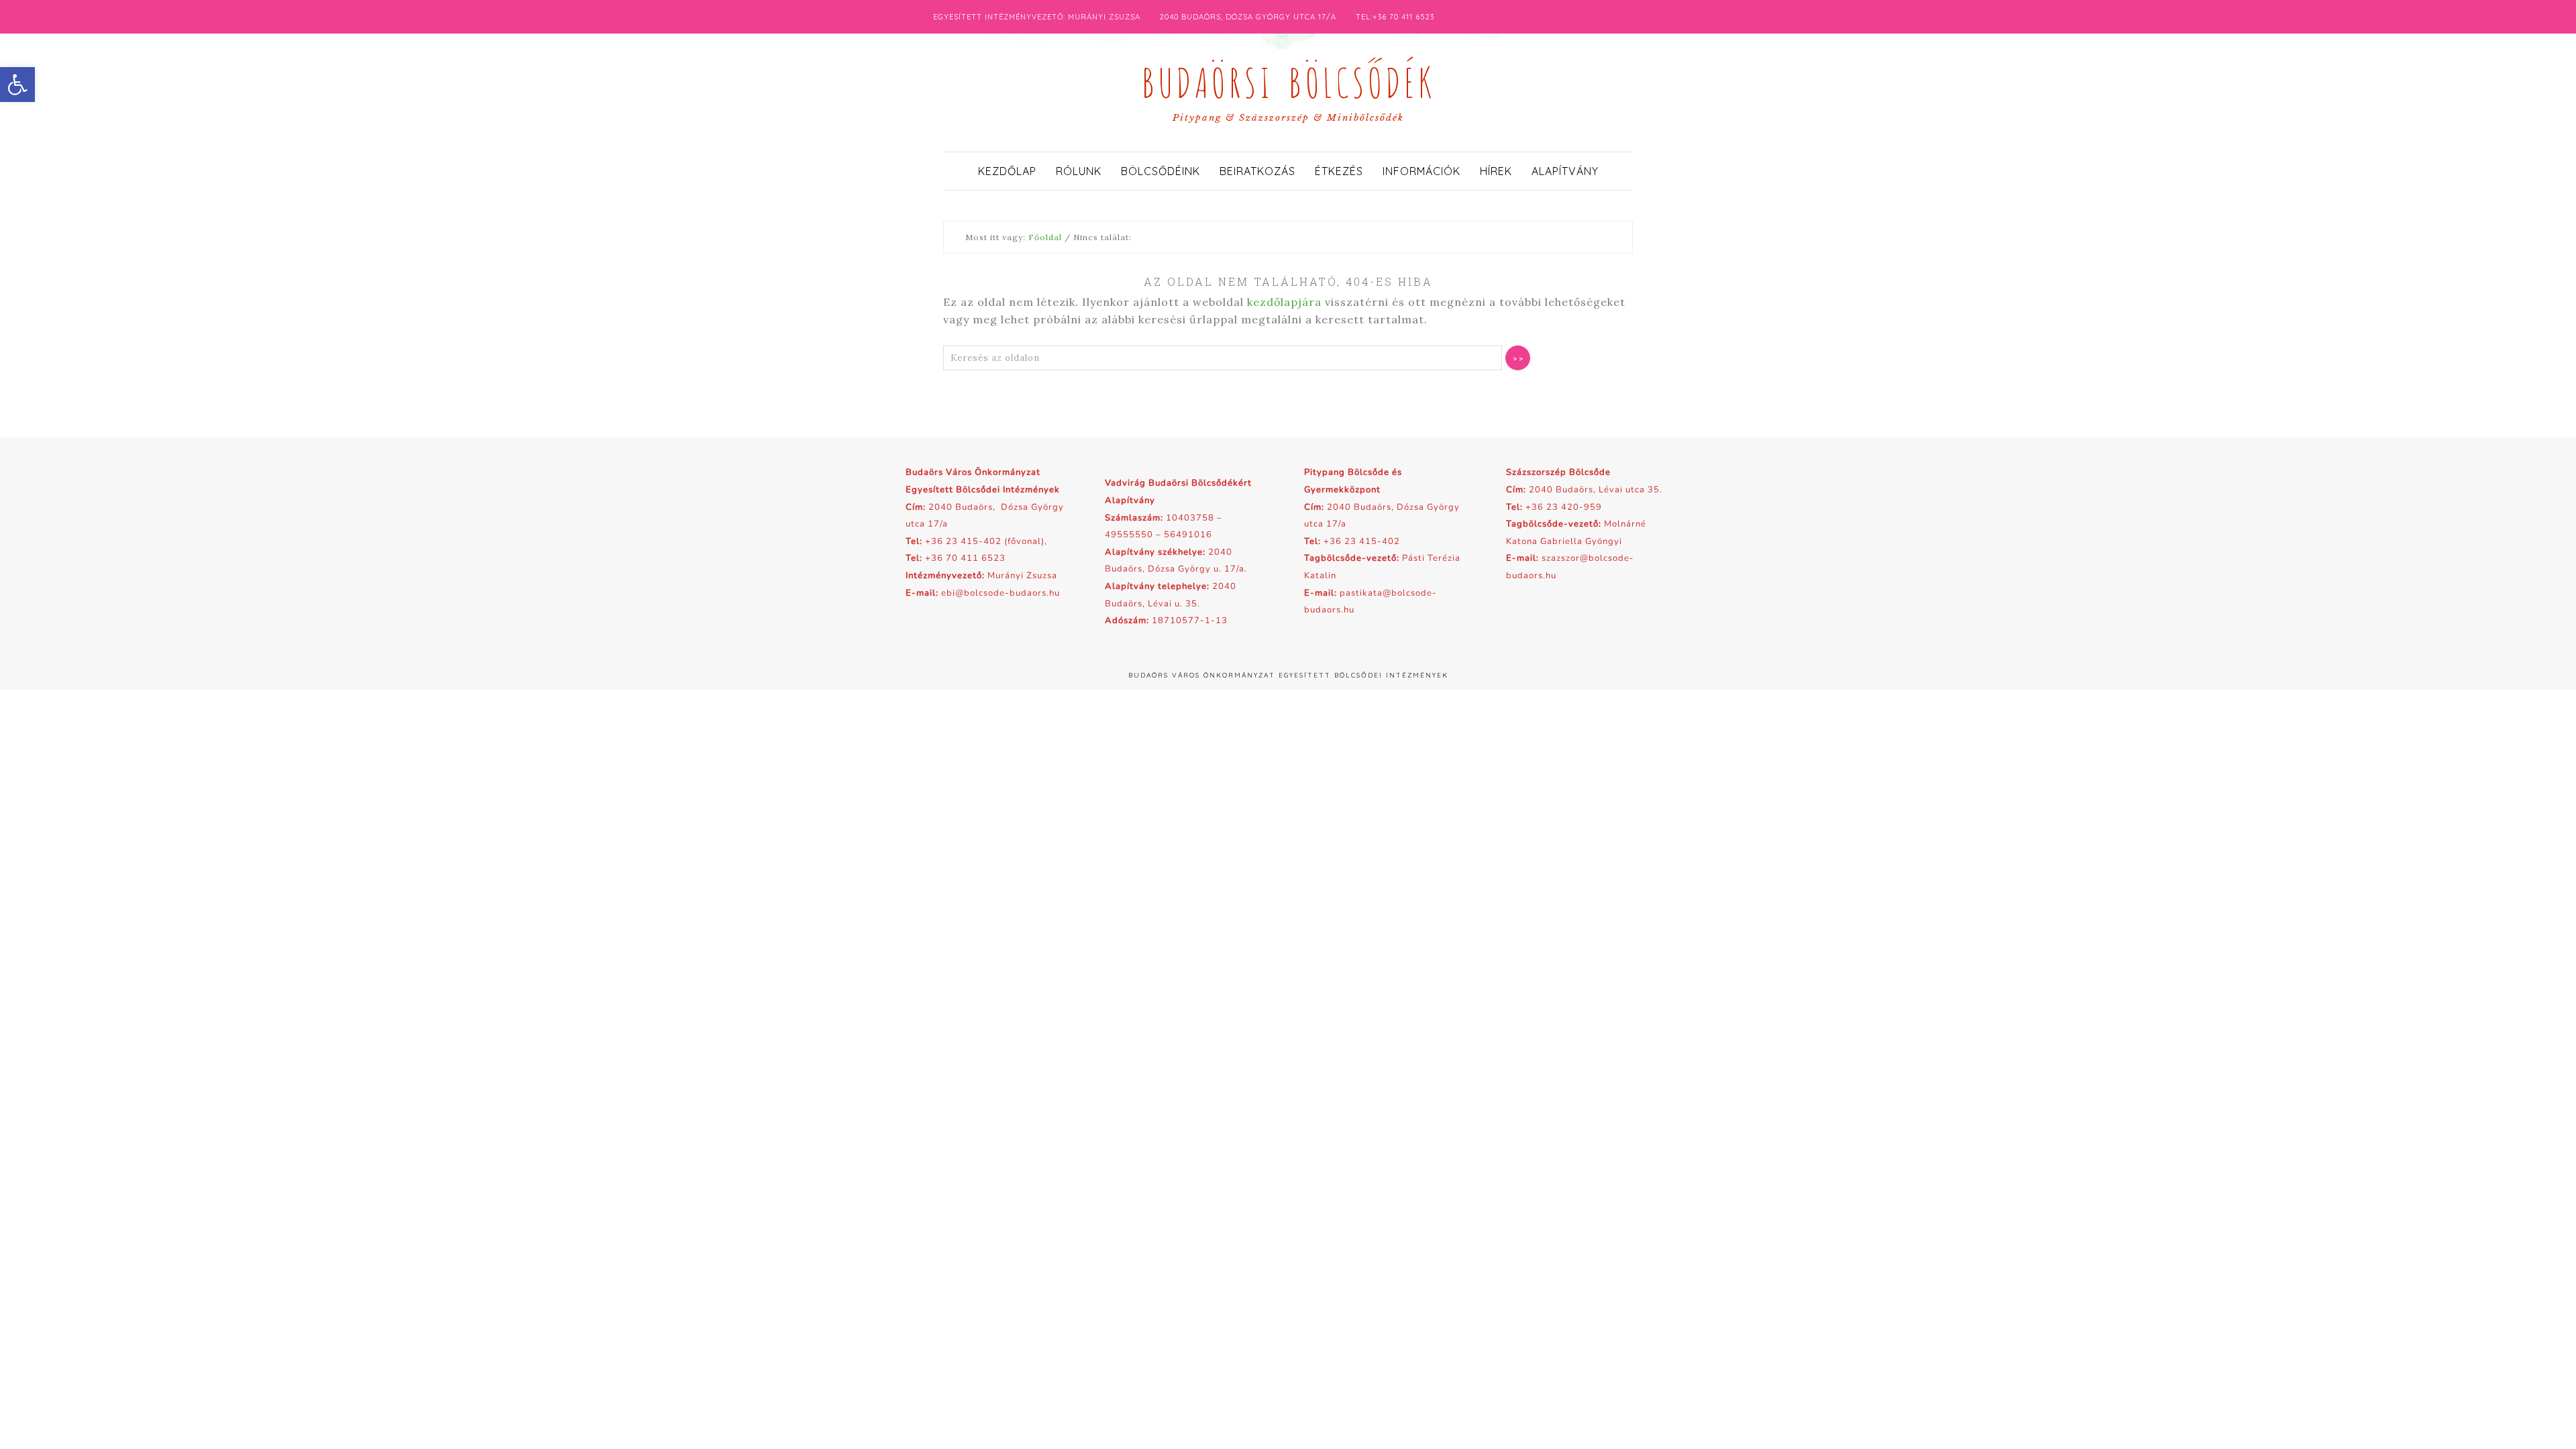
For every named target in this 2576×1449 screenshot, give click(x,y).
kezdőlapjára (1284, 302)
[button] (17, 85)
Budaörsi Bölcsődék (1288, 79)
